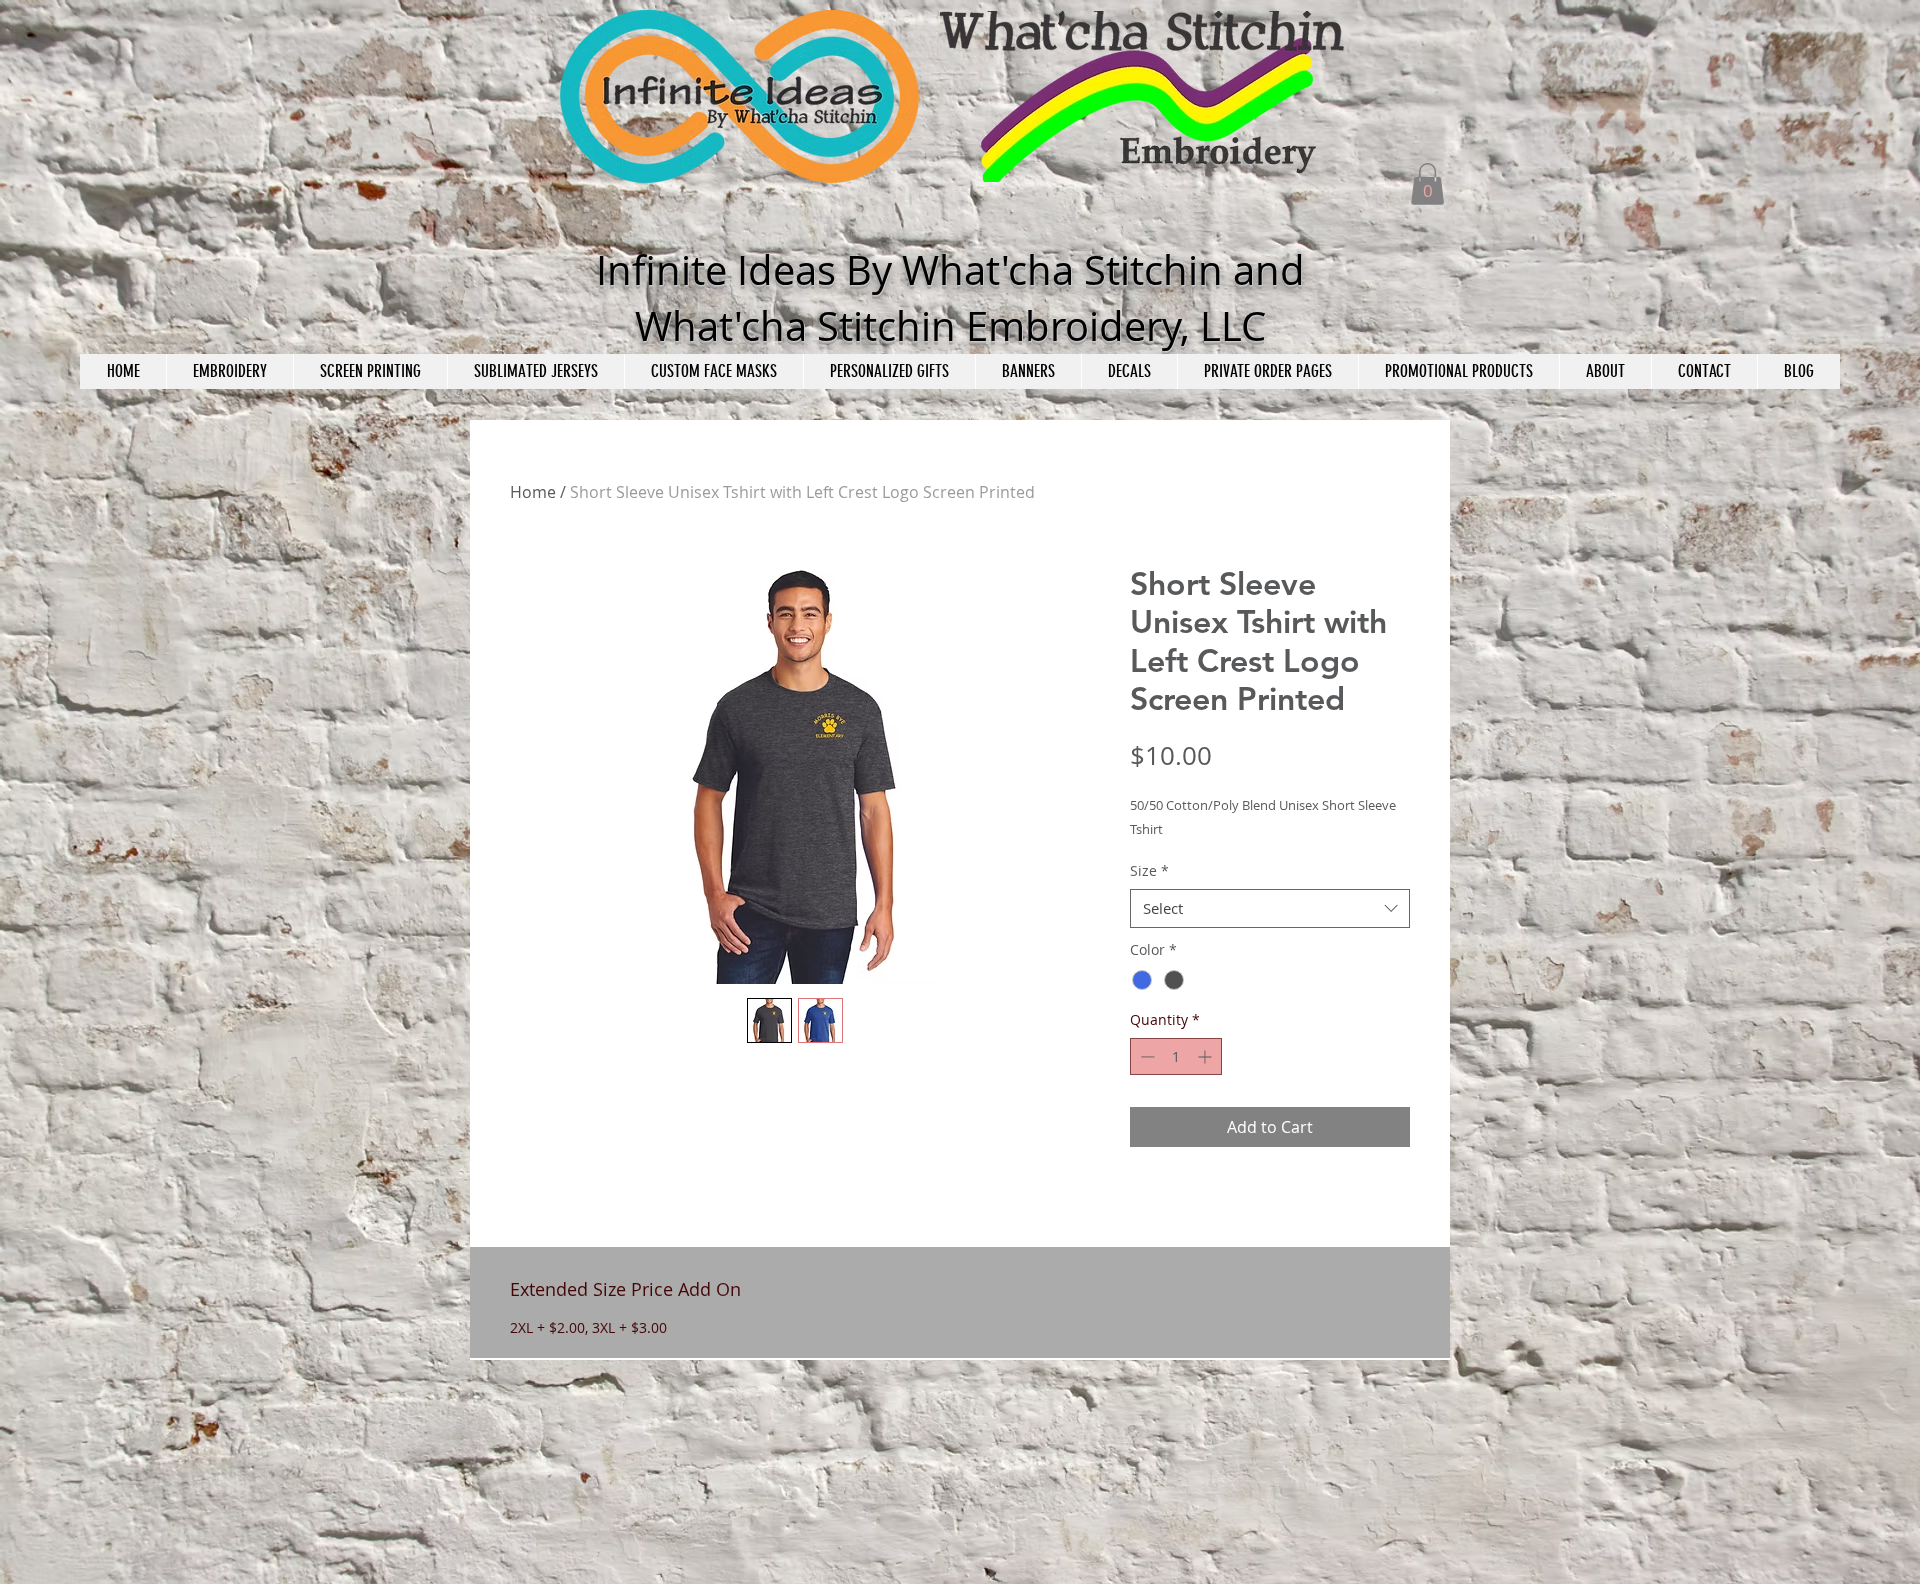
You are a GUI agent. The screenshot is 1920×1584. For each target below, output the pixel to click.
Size (1149, 870)
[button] (1427, 184)
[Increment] (1206, 1056)
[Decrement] (1145, 1056)
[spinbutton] (1176, 1056)
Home (533, 492)
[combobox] (1270, 908)
